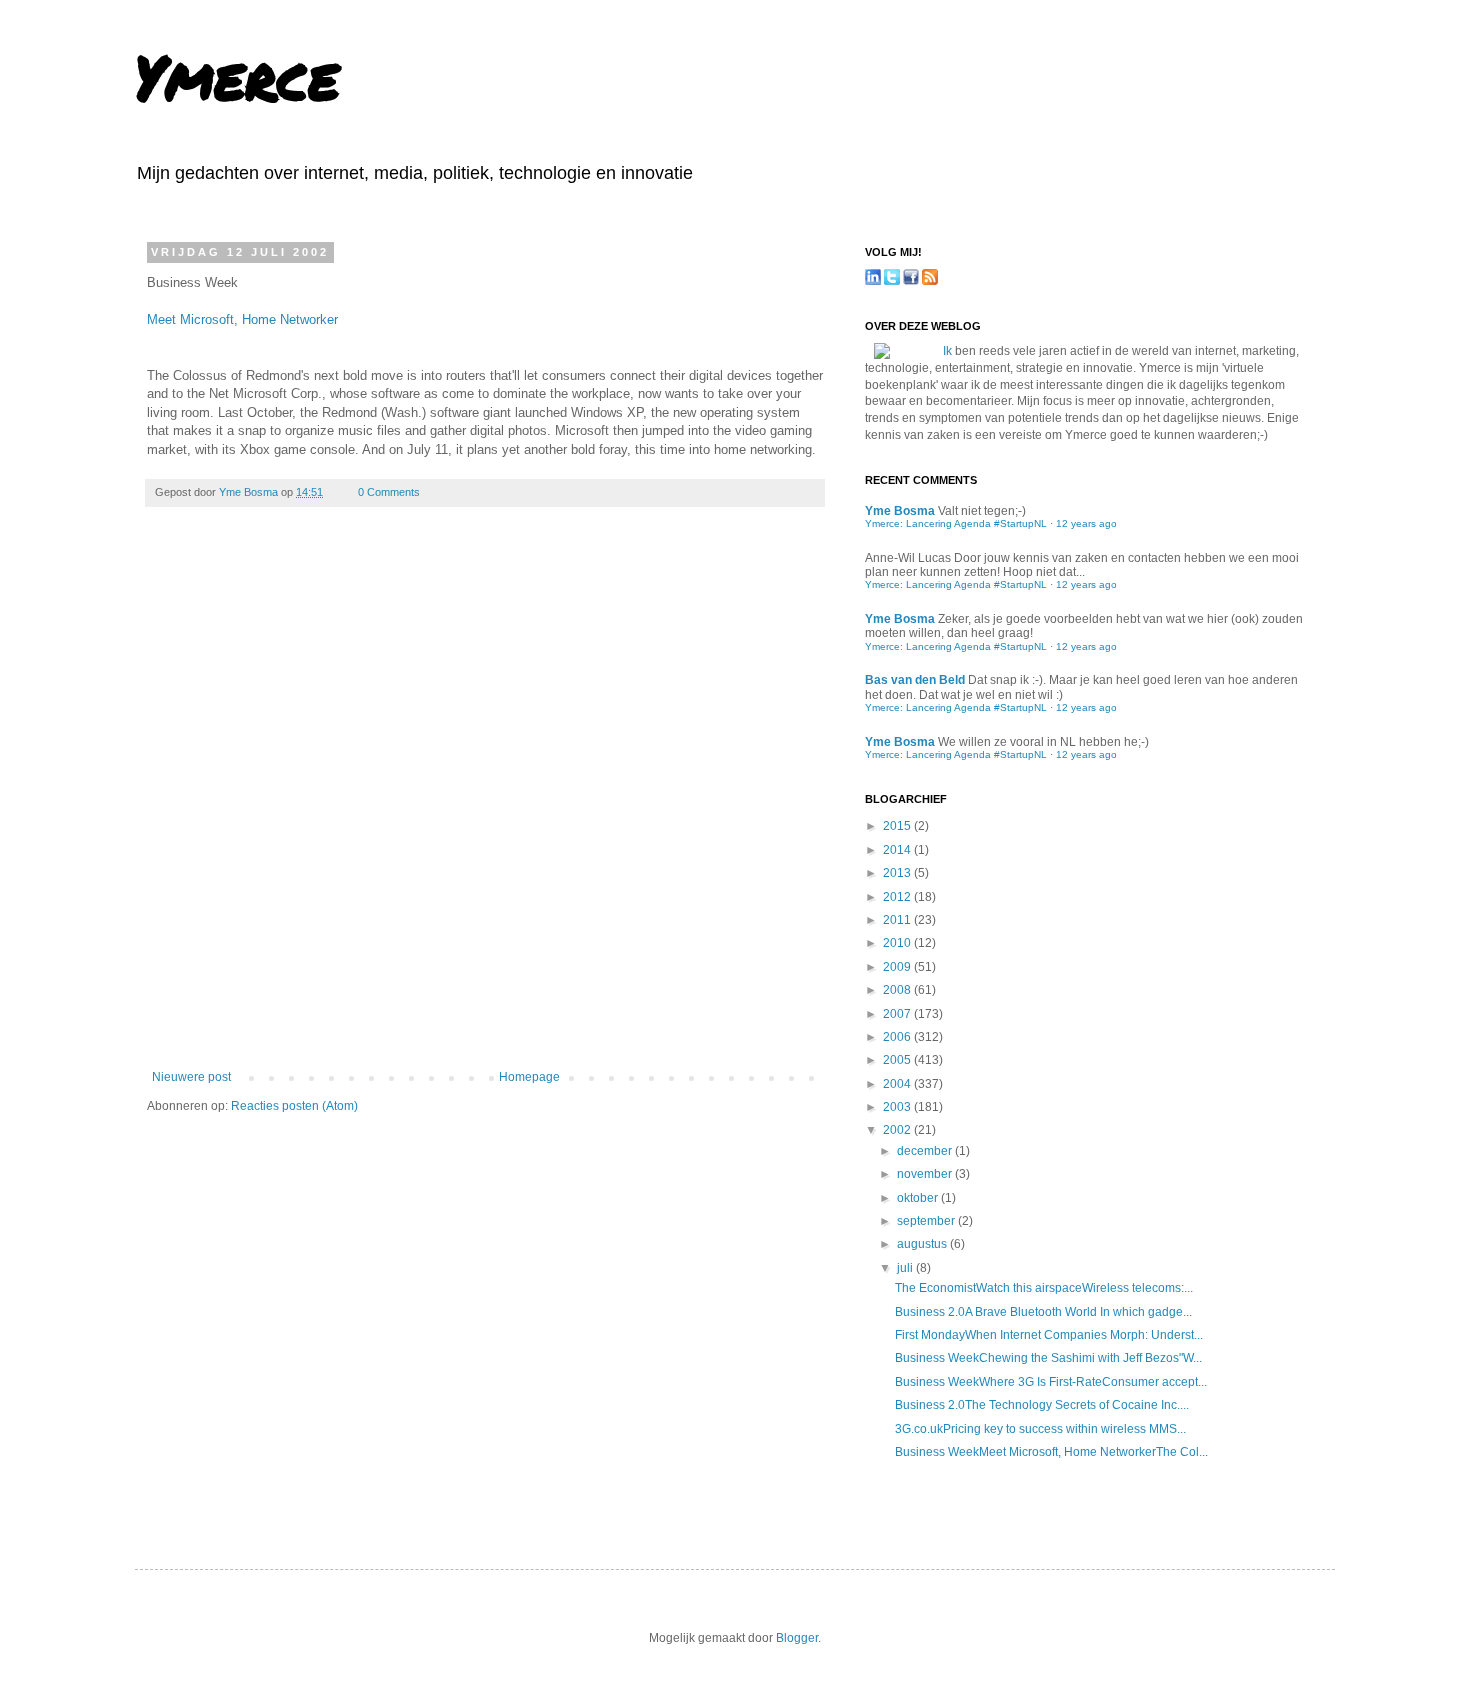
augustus (923, 1244)
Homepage (529, 1077)
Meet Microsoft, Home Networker (242, 319)
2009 (898, 967)
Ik (947, 351)
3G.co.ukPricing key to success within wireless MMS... (1040, 1429)
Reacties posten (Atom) (294, 1106)
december (926, 1151)
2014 (898, 850)
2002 (898, 1130)
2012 (898, 897)
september (927, 1221)
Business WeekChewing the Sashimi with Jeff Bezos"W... (1048, 1358)
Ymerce (237, 76)
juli (906, 1268)
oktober (919, 1198)
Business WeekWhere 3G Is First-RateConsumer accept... (1051, 1382)
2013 (898, 873)
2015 (898, 826)
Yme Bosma (250, 492)
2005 (898, 1060)
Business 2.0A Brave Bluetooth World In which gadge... (1043, 1312)
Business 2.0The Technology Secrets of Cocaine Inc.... (1042, 1405)
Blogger (797, 1638)
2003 (898, 1107)
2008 (898, 990)
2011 (898, 920)
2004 (898, 1084)
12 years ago (1086, 523)
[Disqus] (485, 802)
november (926, 1174)
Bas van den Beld (915, 680)
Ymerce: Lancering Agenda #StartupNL (956, 523)
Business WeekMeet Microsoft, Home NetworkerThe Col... (1051, 1452)
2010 (898, 943)
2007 (898, 1014)
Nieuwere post (191, 1077)
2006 (898, 1037)
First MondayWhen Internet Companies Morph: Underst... (1049, 1335)
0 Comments (389, 492)
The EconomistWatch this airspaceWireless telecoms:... (1044, 1288)
